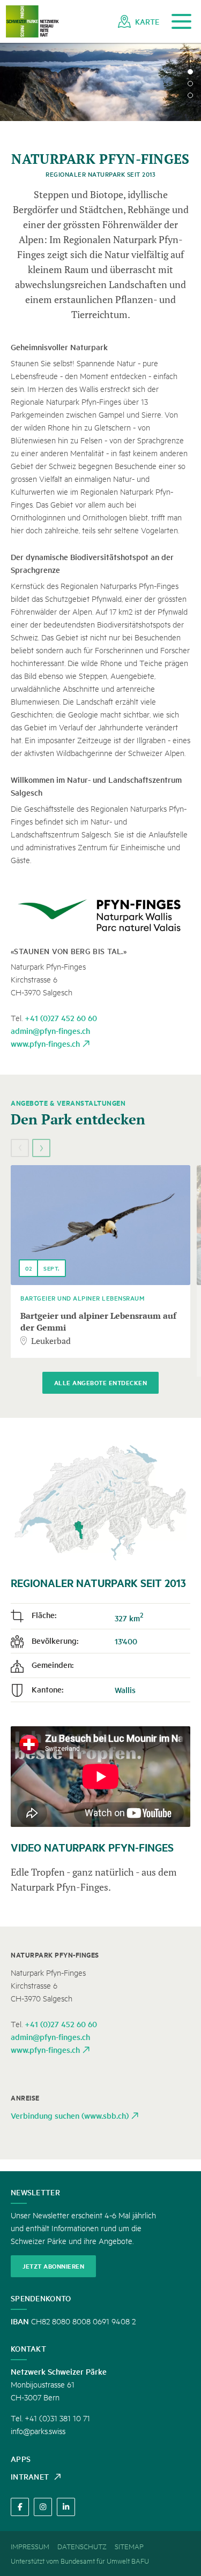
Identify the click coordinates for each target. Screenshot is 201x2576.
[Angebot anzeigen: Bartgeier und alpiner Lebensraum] (100, 1225)
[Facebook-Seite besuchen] (20, 2507)
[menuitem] (139, 21)
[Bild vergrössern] (100, 915)
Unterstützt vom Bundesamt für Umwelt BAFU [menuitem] (80, 2560)
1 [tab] (190, 72)
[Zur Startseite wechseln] (32, 22)
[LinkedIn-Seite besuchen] (66, 2507)
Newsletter (35, 2192)
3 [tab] (190, 95)
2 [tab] (190, 84)
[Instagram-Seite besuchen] (43, 2507)
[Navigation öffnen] (181, 22)
